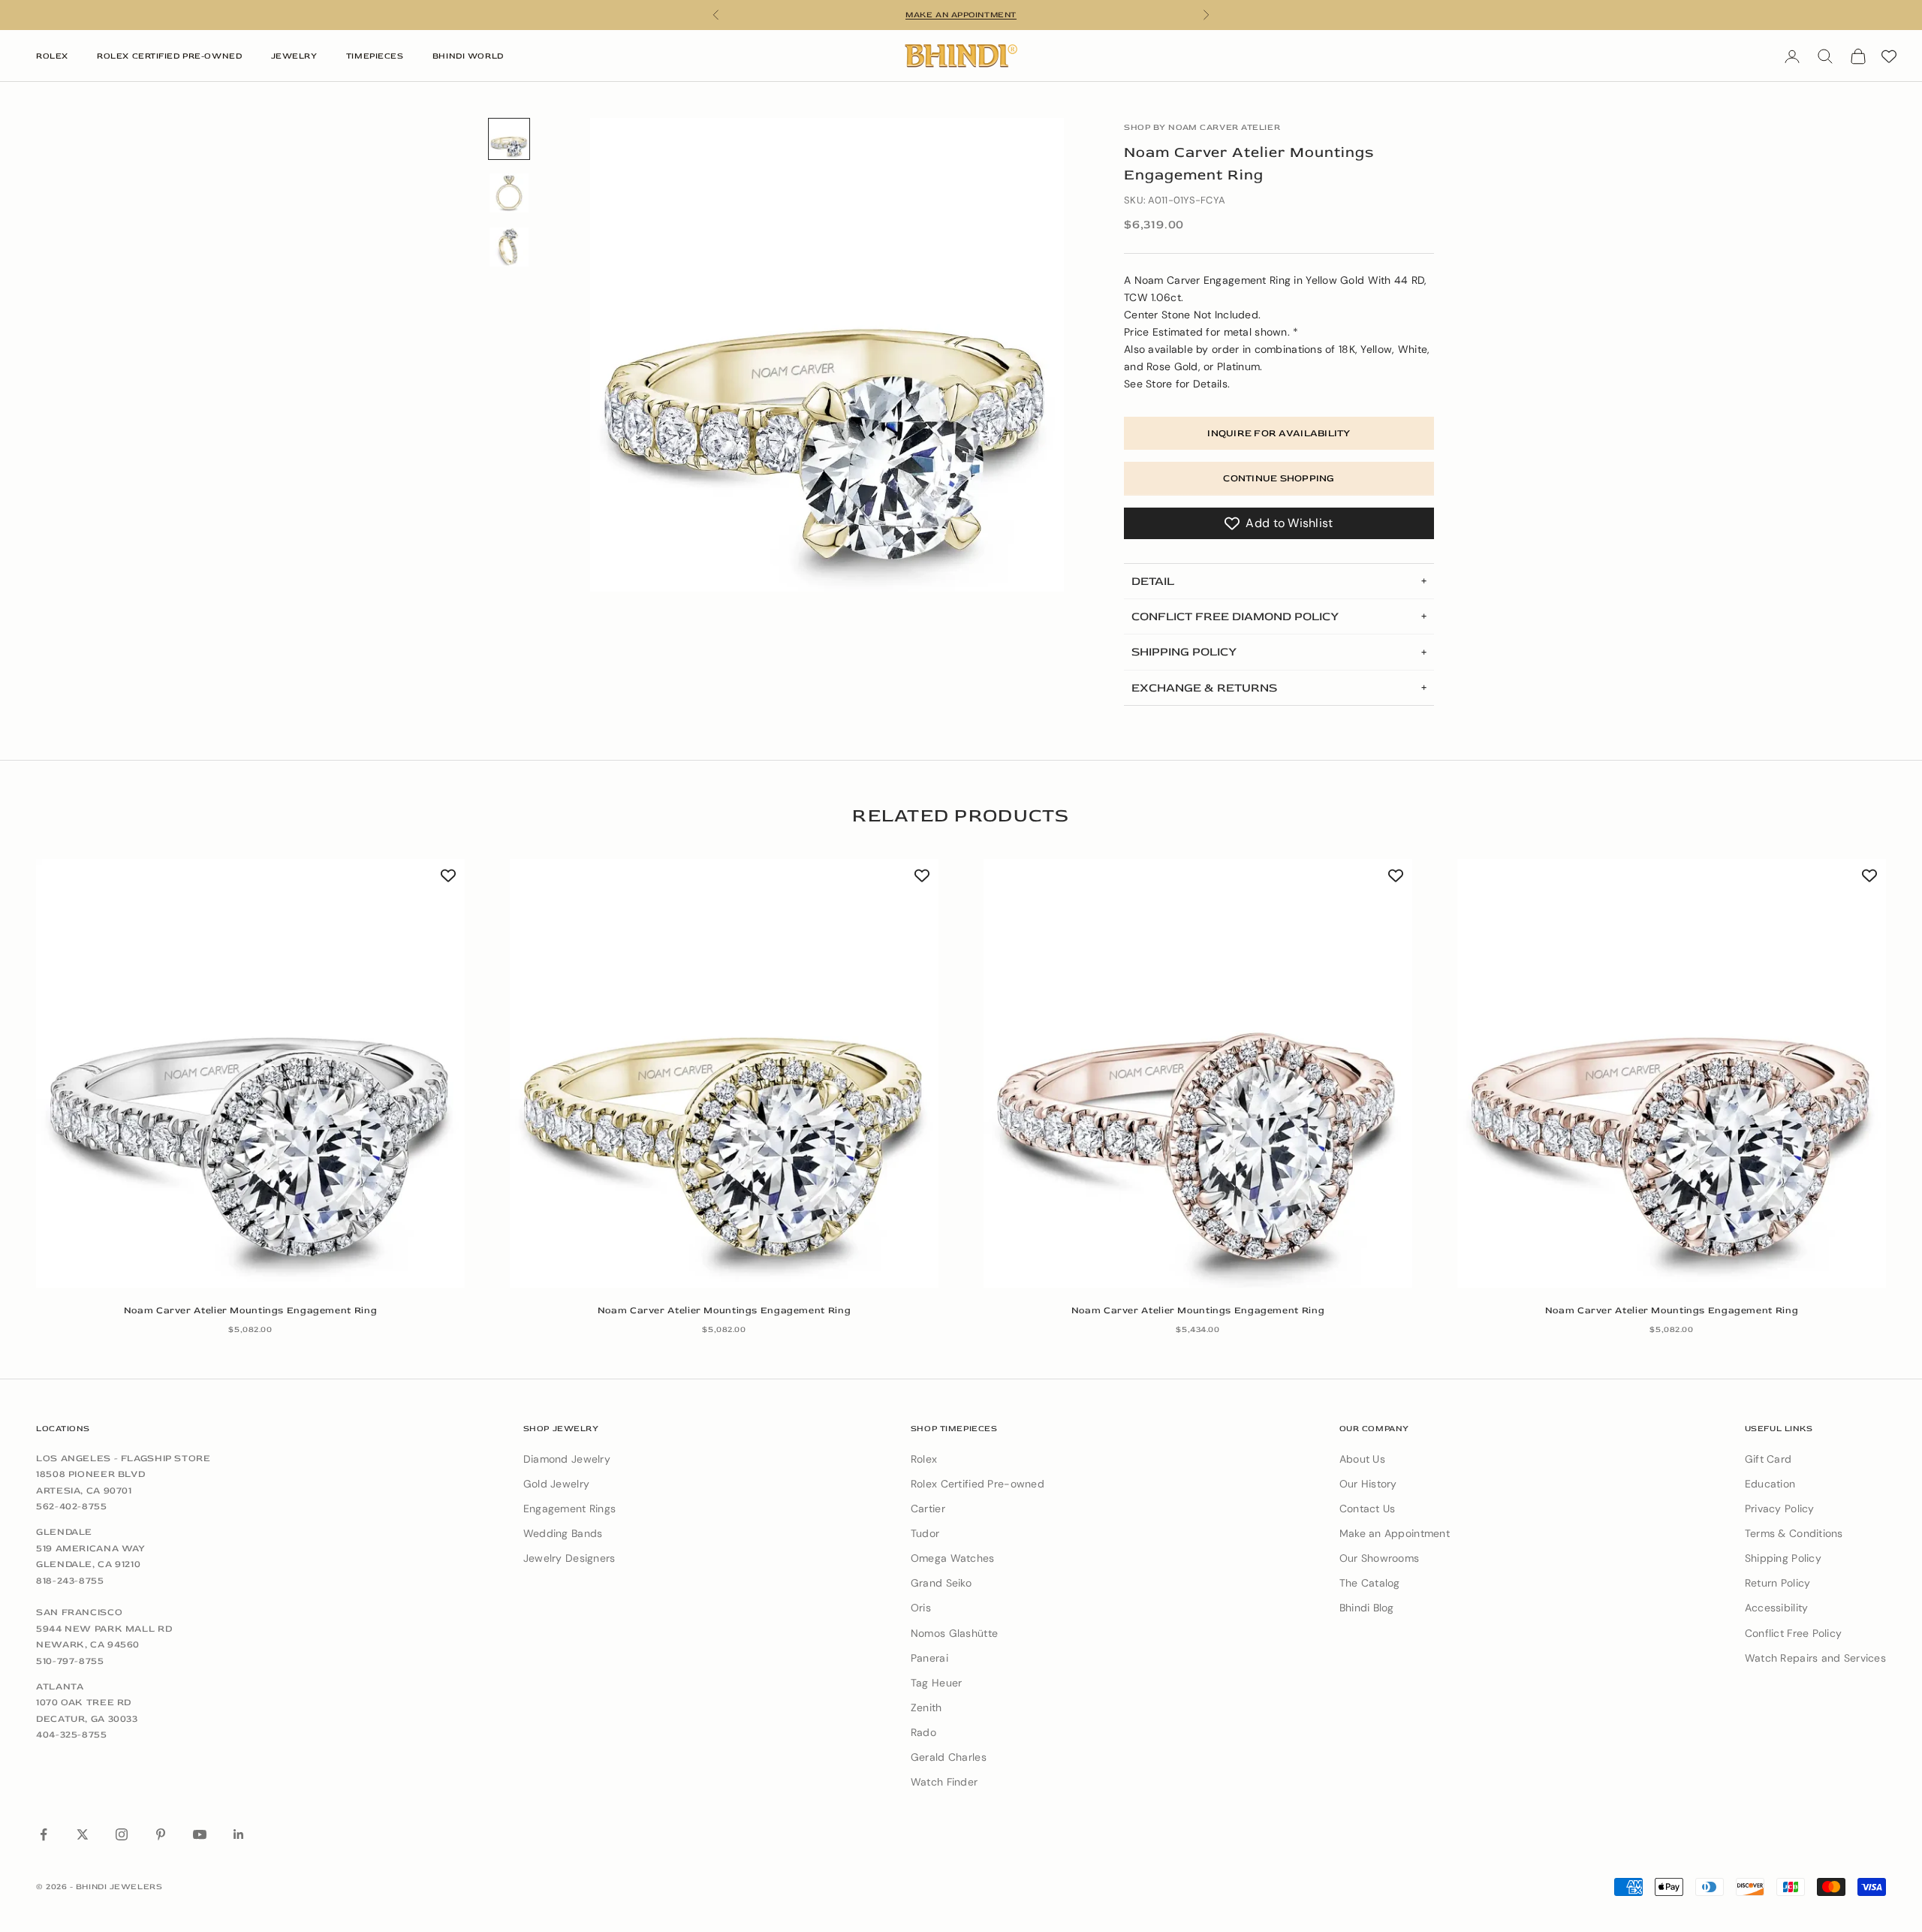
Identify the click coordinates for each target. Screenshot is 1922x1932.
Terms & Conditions (1794, 1533)
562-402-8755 (72, 1506)
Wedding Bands (563, 1533)
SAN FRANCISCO (79, 1612)
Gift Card (1768, 1459)
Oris (921, 1608)
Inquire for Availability (1279, 433)
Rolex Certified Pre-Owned (169, 56)
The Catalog (1370, 1583)
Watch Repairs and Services (1815, 1658)
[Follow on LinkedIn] (239, 1834)
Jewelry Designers (569, 1558)
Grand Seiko (941, 1583)
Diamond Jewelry (567, 1459)
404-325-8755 (72, 1735)
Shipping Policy (1783, 1558)
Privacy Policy (1780, 1509)
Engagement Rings (569, 1509)
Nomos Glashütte (954, 1633)
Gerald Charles (949, 1757)
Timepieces (375, 56)
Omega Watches (953, 1558)
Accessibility (1777, 1608)
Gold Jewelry (556, 1484)
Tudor (925, 1533)
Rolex (52, 56)
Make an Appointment (1395, 1533)
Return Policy (1778, 1583)
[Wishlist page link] (1889, 56)
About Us (1362, 1459)
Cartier (928, 1509)
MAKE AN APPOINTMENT (961, 15)
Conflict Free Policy (1794, 1633)
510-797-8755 (70, 1661)
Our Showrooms (1380, 1558)
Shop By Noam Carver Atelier (1202, 127)
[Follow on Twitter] (83, 1834)
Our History (1368, 1484)
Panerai (929, 1658)
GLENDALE (64, 1532)
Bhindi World (468, 56)
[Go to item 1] (509, 139)
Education (1770, 1484)
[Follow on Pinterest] (161, 1834)
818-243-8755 (70, 1581)
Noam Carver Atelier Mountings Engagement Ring (250, 1310)
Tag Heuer (937, 1683)
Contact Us (1368, 1509)
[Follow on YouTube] (200, 1834)
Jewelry (294, 56)
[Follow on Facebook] (44, 1834)
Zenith (926, 1707)
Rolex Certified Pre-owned (978, 1484)
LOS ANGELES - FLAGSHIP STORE (124, 1458)
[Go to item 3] (509, 247)
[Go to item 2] (509, 193)
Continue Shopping (1279, 478)
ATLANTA (60, 1686)
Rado (923, 1732)
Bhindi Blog (1367, 1608)
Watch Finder (944, 1782)
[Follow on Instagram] (122, 1834)
